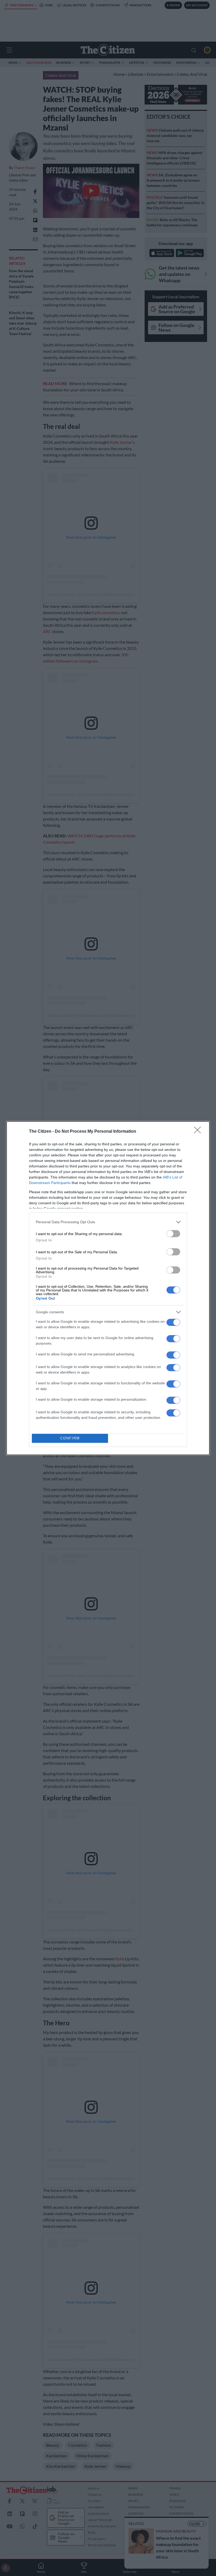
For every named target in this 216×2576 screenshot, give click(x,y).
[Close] (199, 1132)
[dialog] (108, 1288)
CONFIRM (70, 1438)
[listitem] (108, 1222)
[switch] (173, 1234)
